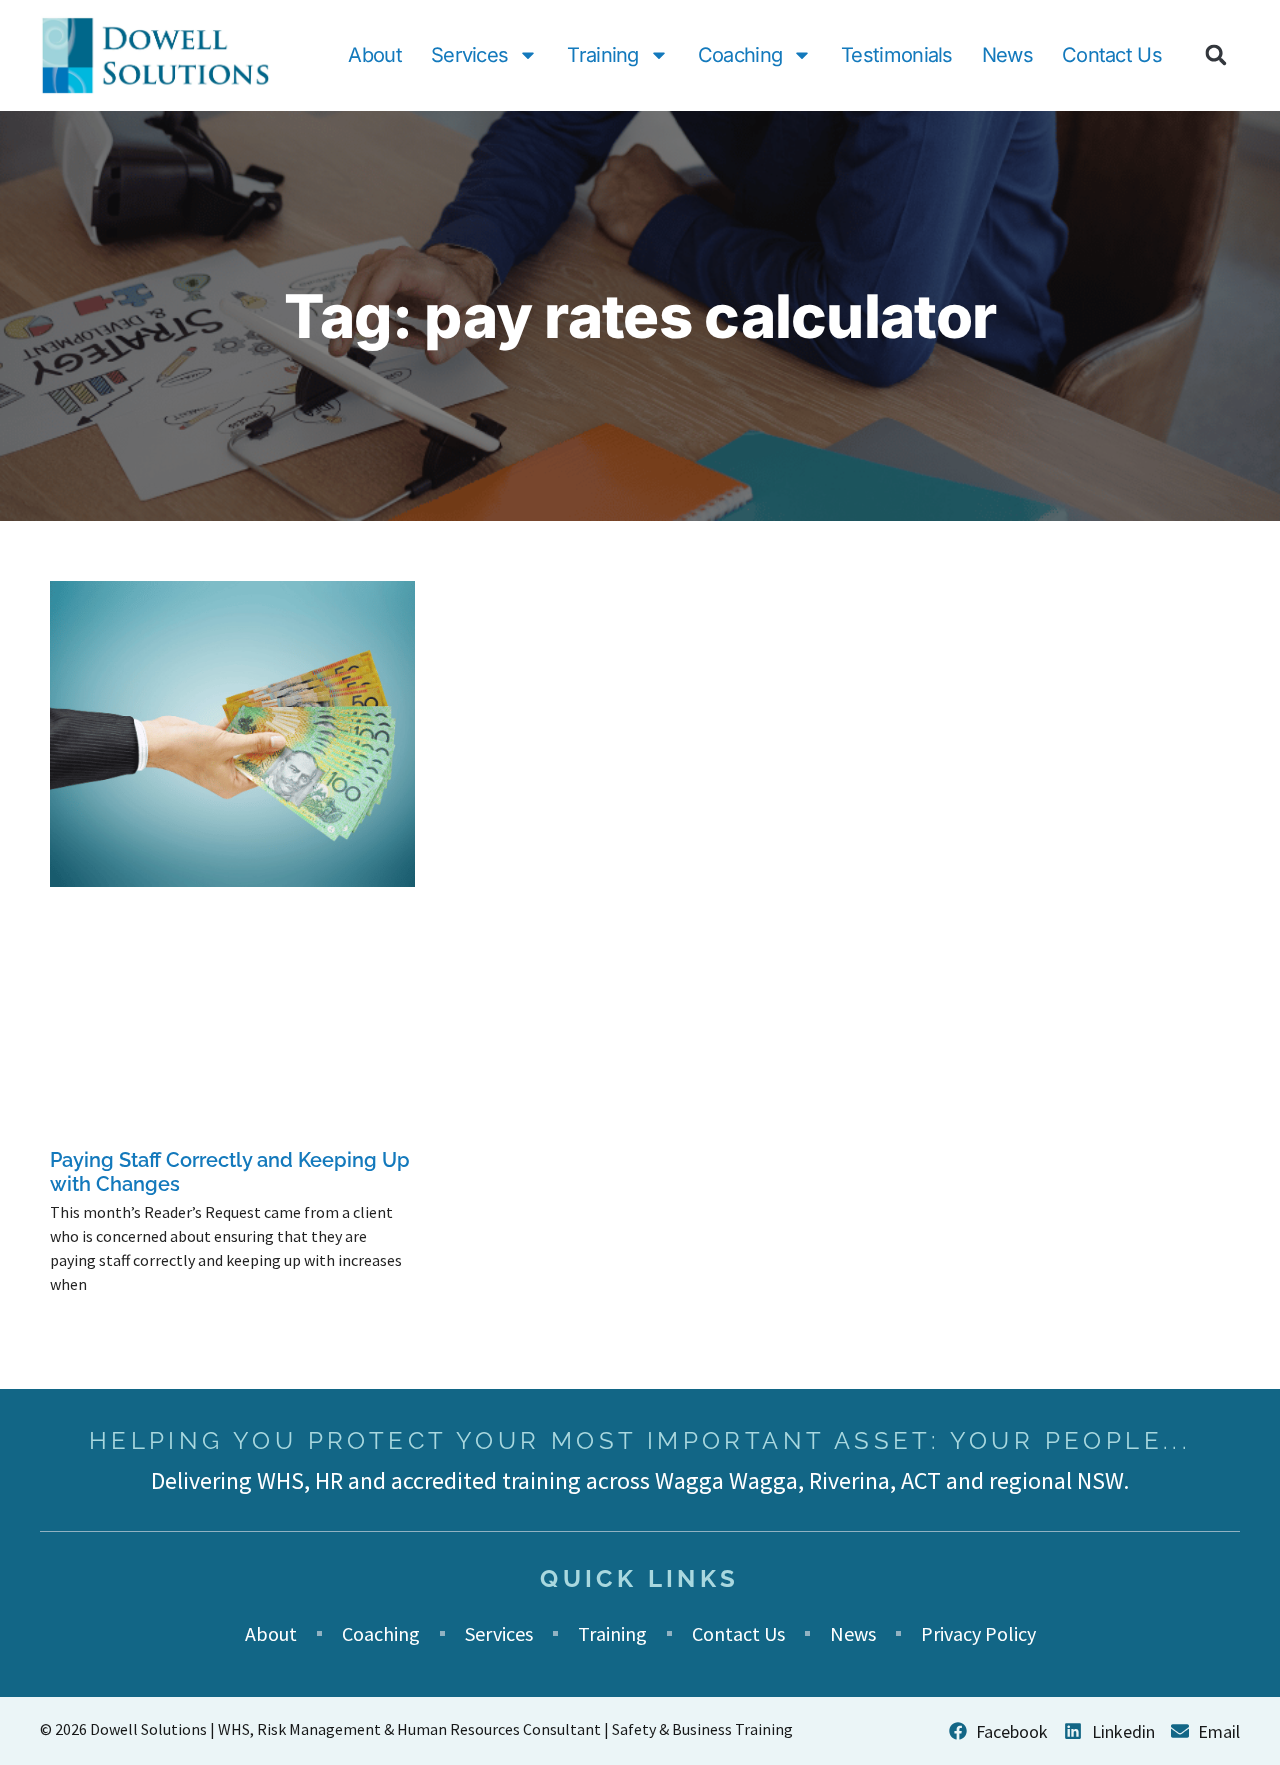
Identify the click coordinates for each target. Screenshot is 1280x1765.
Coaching (740, 55)
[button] (1216, 55)
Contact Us (1112, 55)
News (1007, 55)
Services (469, 55)
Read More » (83, 1316)
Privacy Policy (978, 1633)
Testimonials (897, 55)
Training (602, 55)
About (375, 55)
